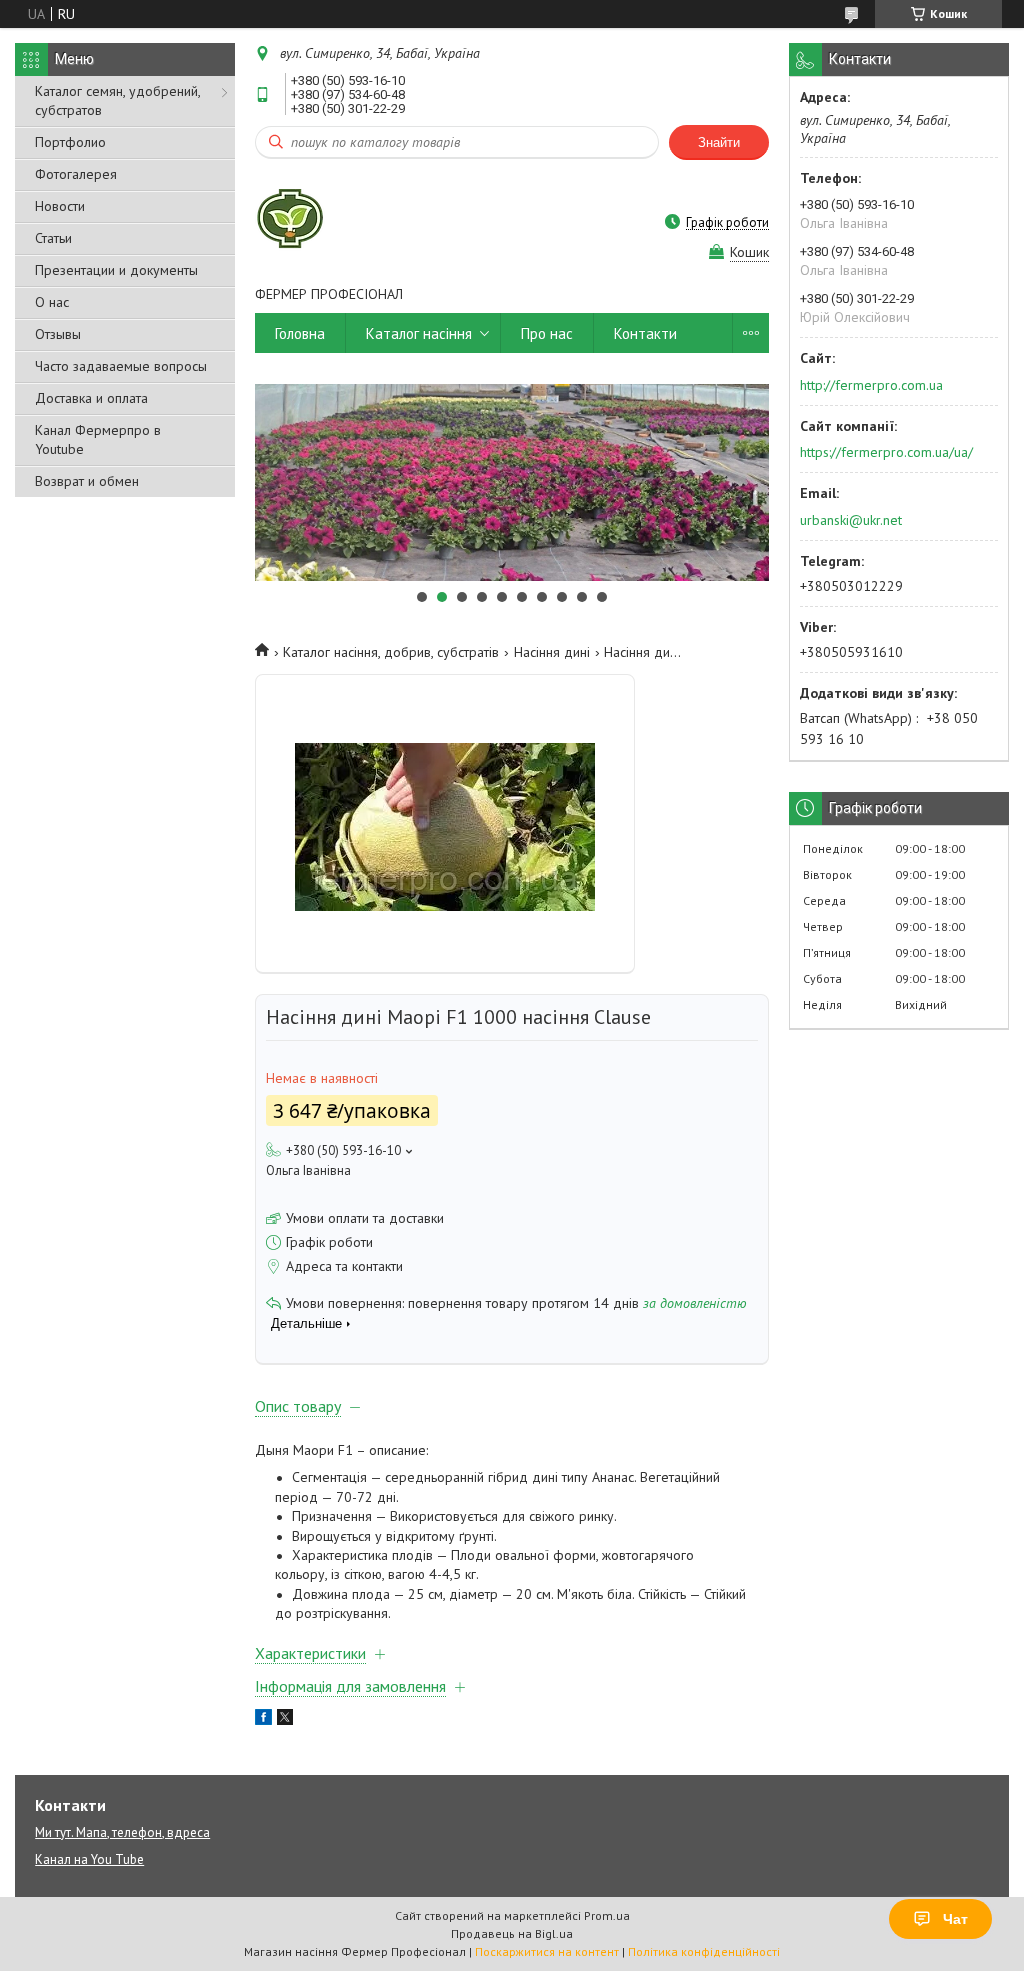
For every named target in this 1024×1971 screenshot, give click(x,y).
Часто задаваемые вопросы (121, 366)
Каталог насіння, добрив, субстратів (391, 652)
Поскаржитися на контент (547, 1951)
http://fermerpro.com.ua (871, 385)
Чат (955, 1919)
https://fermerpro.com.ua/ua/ (886, 452)
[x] (285, 1720)
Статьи (53, 238)
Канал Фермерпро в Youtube (98, 439)
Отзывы (58, 334)
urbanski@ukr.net (851, 520)
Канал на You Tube (89, 1859)
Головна (300, 333)
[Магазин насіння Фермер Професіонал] (290, 222)
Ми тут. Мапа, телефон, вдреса (122, 1832)
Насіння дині (552, 652)
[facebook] (263, 1720)
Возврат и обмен (87, 481)
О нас (52, 302)
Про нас (547, 333)
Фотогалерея (76, 174)
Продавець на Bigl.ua (512, 1933)
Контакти (645, 333)
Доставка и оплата (91, 398)
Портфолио (70, 142)
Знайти (719, 142)
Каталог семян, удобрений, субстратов (117, 100)
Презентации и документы (116, 270)
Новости (60, 206)
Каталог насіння (419, 333)
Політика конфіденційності (704, 1951)
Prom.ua (607, 1915)
